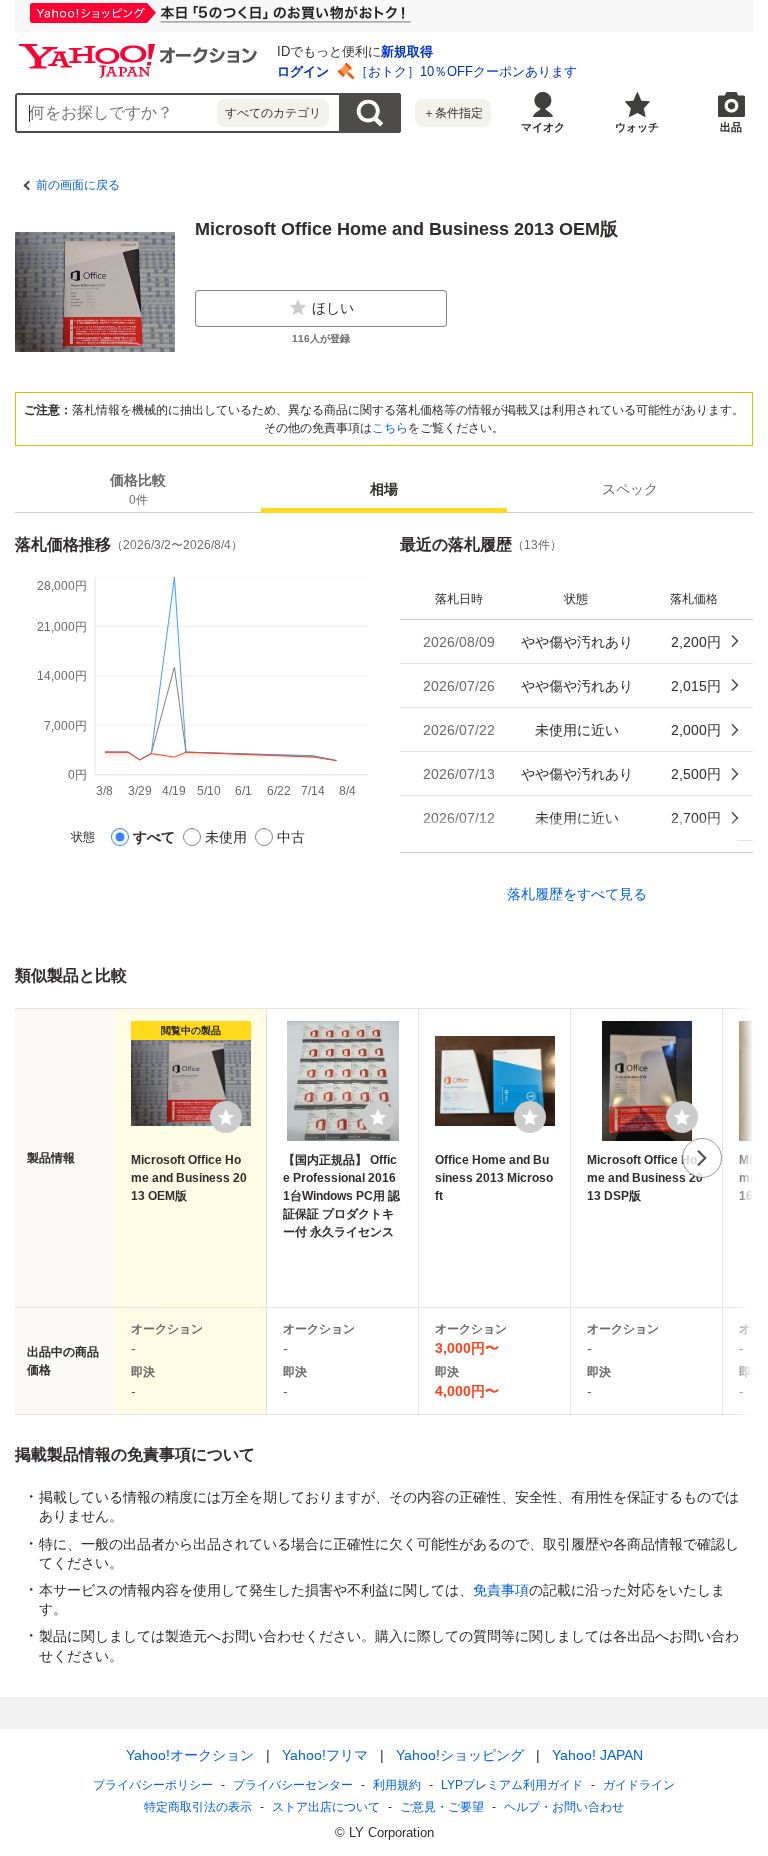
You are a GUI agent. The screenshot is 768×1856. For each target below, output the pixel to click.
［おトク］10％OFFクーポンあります (466, 71)
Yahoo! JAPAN (597, 1755)
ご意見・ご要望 (442, 1807)
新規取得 (407, 51)
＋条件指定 (453, 113)
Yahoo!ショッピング (460, 1755)
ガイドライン (639, 1785)
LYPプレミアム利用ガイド (512, 1785)
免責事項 (501, 1590)
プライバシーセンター (293, 1785)
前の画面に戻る (78, 185)
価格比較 (138, 489)
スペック (630, 489)
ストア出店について (326, 1807)
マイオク (543, 127)
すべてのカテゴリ (273, 113)
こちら (390, 428)
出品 (731, 127)
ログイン (303, 71)
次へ (702, 1158)
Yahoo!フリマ (325, 1755)
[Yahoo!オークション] (141, 49)
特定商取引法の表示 (198, 1807)
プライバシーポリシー (153, 1785)
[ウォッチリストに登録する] (226, 1117)
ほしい (333, 308)
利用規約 (397, 1785)
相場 (384, 489)
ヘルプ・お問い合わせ (564, 1807)
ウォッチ (637, 127)
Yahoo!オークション (190, 1755)
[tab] (138, 489)
